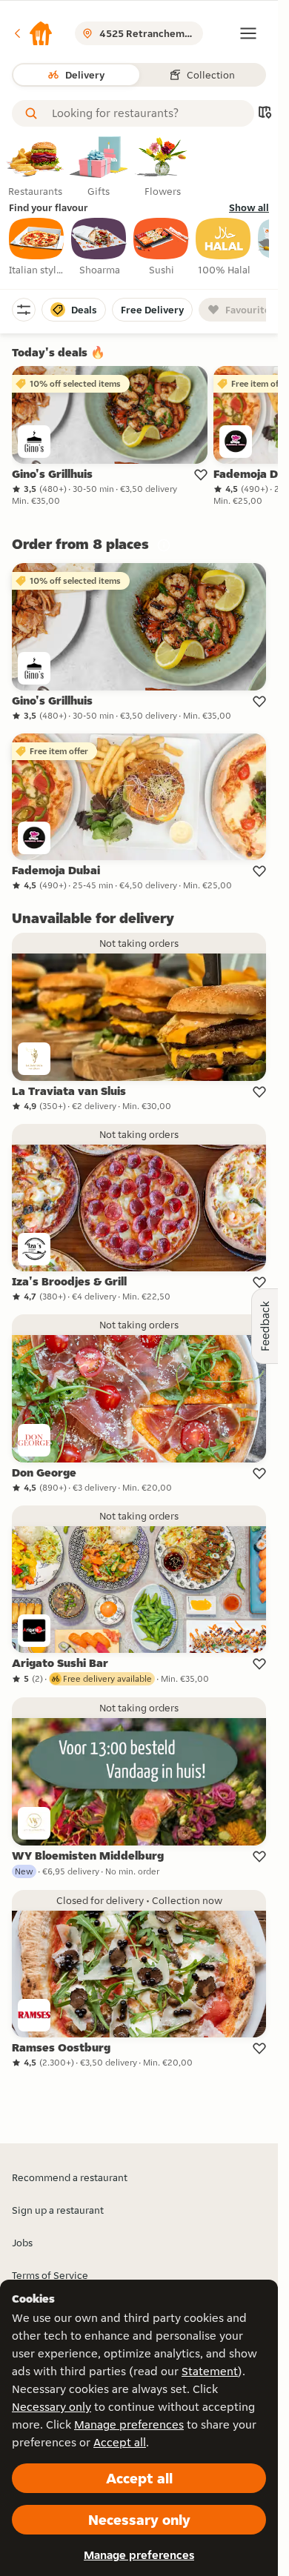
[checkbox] (37, 247)
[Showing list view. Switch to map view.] (265, 114)
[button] (33, 33)
